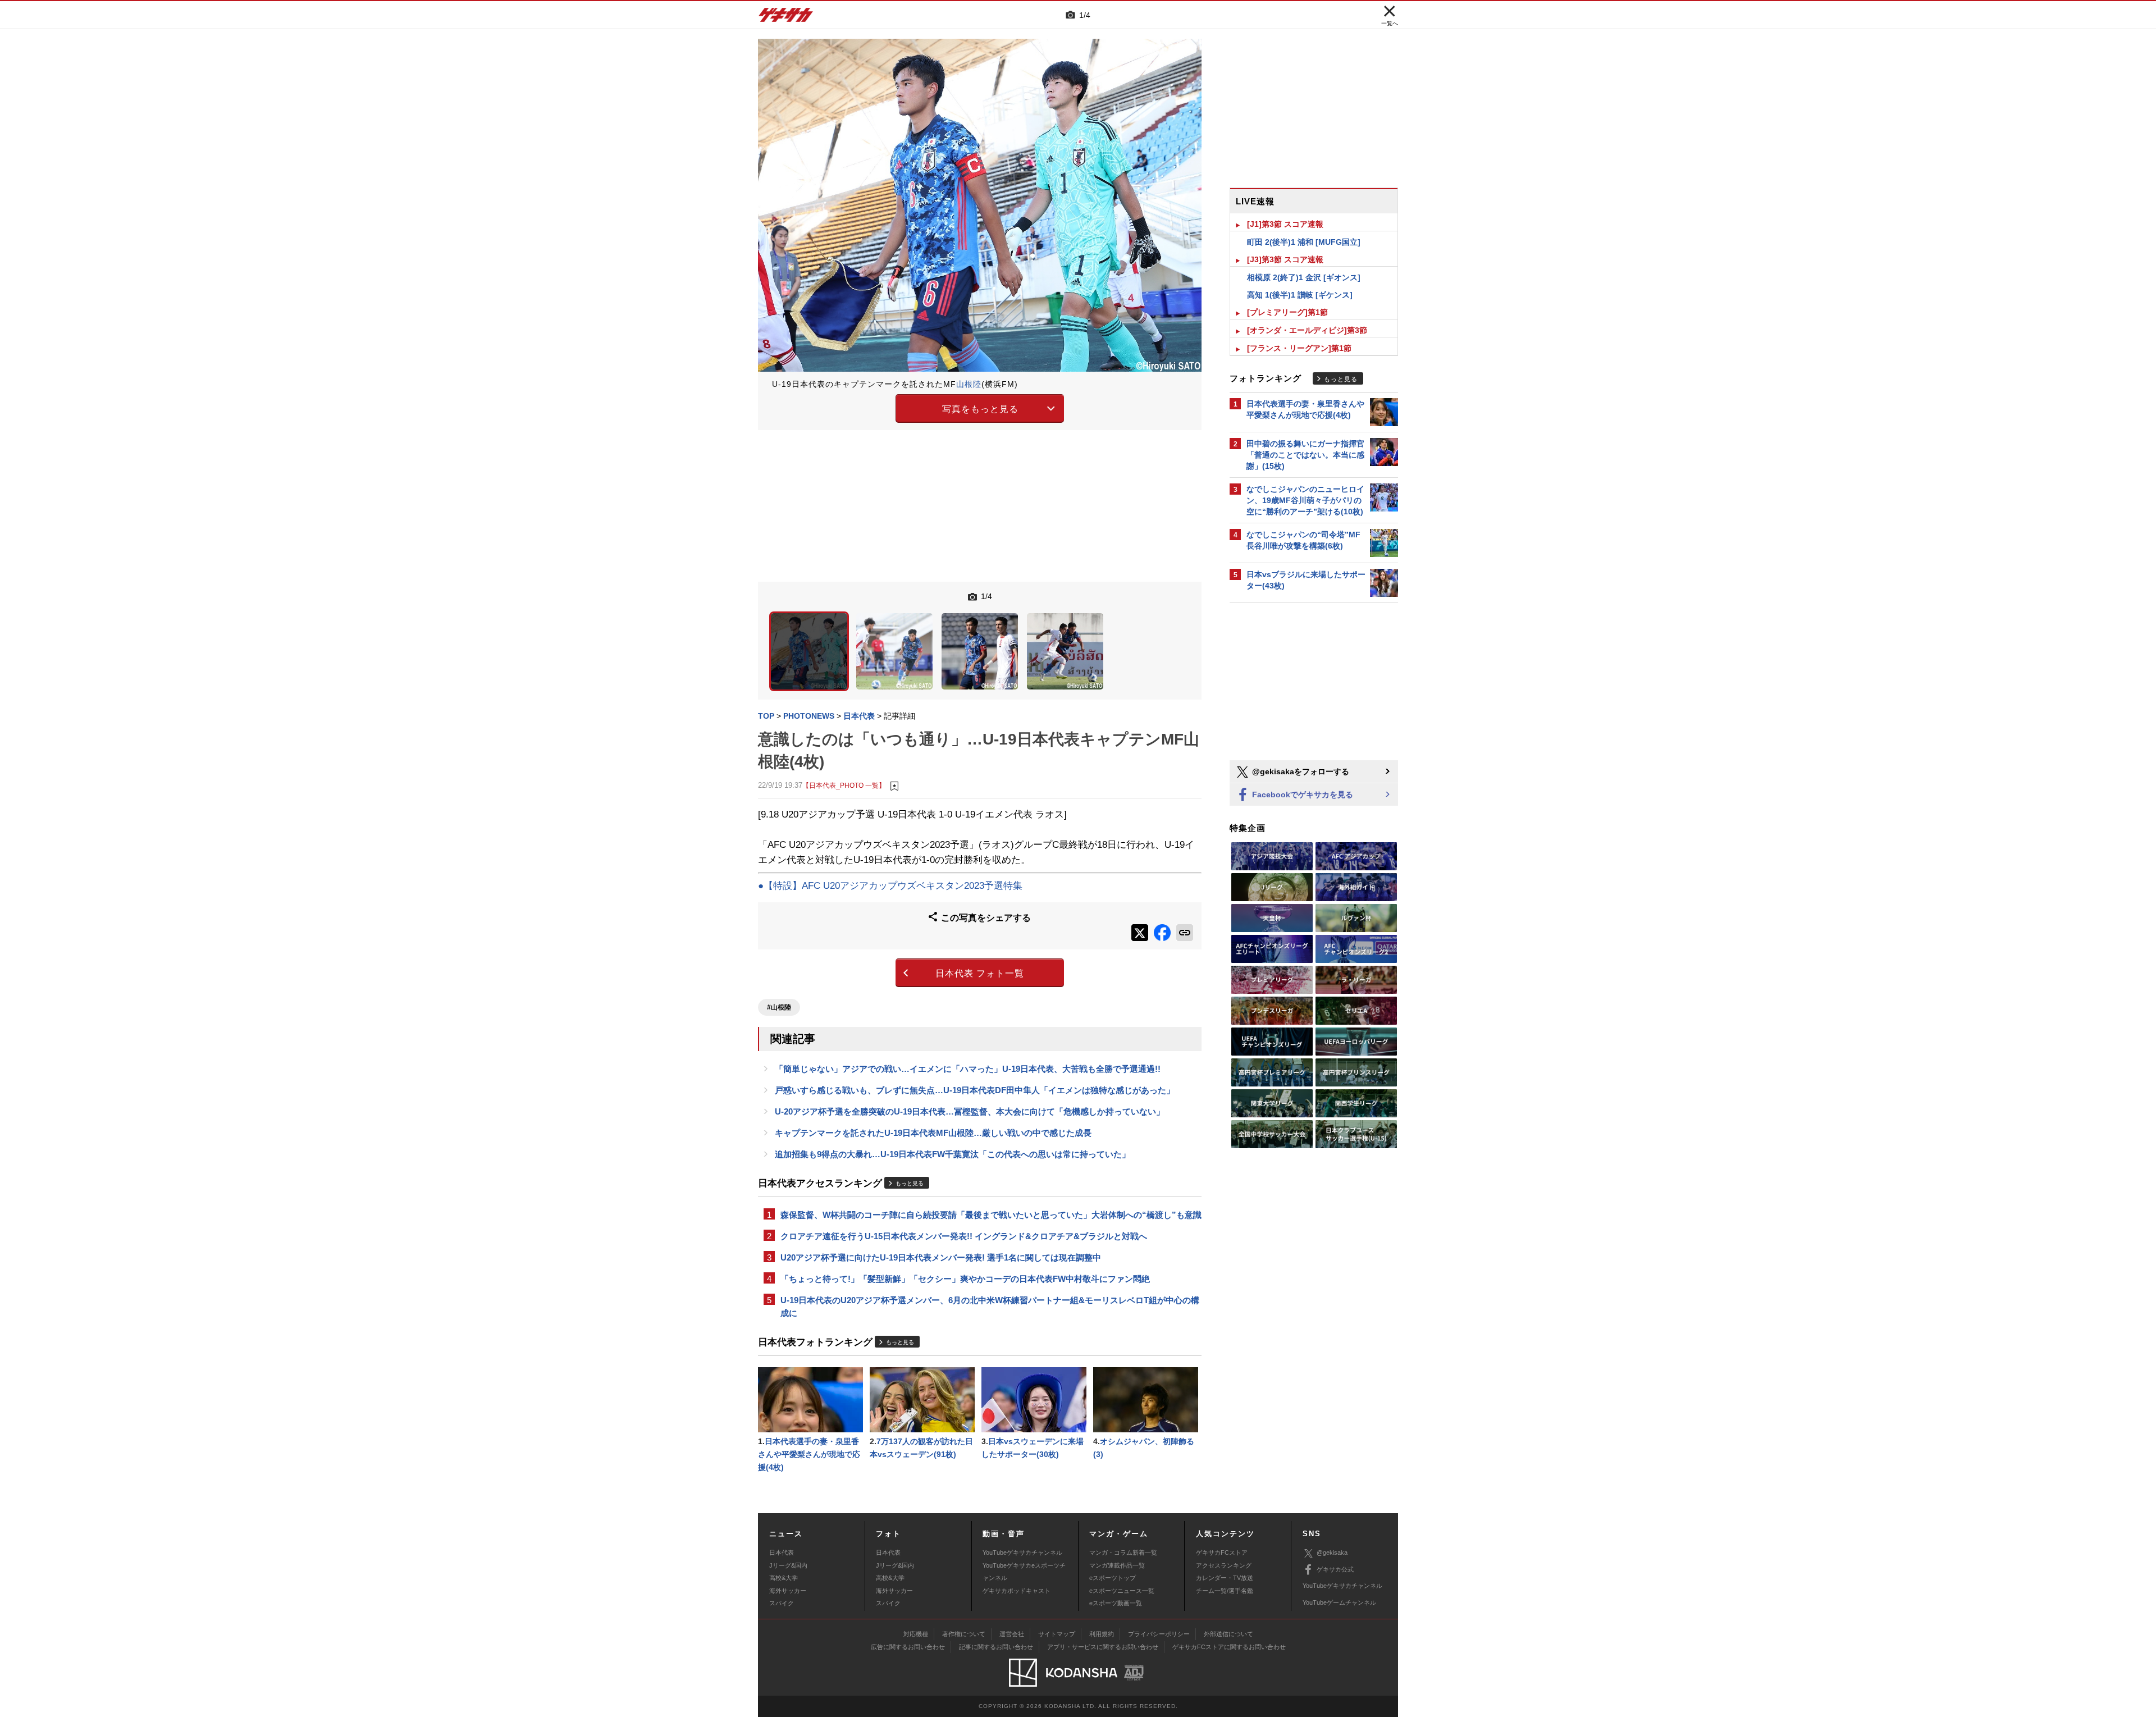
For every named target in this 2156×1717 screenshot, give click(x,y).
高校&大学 (784, 1578)
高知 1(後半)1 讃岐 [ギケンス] (1300, 295)
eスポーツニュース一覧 (1122, 1591)
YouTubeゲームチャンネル (1339, 1602)
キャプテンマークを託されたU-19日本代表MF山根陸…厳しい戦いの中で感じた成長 (933, 1133)
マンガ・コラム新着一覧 (1123, 1552)
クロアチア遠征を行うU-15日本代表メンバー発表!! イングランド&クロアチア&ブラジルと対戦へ (964, 1236)
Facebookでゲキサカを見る (1301, 794)
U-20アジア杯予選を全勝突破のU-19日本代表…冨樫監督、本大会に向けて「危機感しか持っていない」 (970, 1111)
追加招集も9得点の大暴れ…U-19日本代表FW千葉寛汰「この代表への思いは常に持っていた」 (953, 1154)
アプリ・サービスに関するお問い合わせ (1103, 1647)
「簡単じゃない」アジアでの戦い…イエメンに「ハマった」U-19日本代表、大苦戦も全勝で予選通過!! (968, 1069)
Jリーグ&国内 (788, 1565)
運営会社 (1012, 1634)
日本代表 (782, 1552)
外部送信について (1228, 1634)
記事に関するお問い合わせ (996, 1647)
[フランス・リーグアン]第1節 (1299, 348)
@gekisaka (1332, 1552)
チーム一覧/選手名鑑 (1225, 1591)
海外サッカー (788, 1591)
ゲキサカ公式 (1335, 1569)
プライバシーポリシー (1159, 1634)
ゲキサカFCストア (1222, 1552)
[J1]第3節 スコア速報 (1285, 224)
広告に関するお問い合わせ (908, 1647)
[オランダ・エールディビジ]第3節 (1307, 330)
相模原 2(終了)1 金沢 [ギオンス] (1304, 277)
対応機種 (916, 1634)
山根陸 (969, 384)
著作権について (964, 1634)
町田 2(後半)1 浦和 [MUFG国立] (1304, 242)
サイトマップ (1057, 1634)
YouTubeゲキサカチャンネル (1022, 1552)
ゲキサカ (786, 18)
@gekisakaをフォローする (1299, 771)
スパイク (782, 1603)
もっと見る (910, 1183)
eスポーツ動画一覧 (1116, 1603)
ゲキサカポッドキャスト (1017, 1591)
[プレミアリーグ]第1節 (1287, 312)
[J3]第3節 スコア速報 (1285, 259)
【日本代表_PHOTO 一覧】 (844, 785)
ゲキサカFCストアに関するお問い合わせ (1229, 1647)
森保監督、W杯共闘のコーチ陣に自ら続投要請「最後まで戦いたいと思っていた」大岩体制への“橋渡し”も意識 (991, 1215)
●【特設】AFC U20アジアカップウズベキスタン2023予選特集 (890, 886)
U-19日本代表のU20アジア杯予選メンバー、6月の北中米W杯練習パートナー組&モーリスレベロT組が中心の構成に (990, 1307)
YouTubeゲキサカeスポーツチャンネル (1024, 1572)
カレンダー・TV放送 (1225, 1578)
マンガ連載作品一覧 (1117, 1565)
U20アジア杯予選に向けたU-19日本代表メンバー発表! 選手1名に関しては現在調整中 (941, 1257)
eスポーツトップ (1113, 1578)
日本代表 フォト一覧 (980, 973)
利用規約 (1102, 1634)
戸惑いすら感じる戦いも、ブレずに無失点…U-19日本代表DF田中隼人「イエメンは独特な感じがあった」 (975, 1090)
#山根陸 (779, 1007)
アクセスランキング (1224, 1565)
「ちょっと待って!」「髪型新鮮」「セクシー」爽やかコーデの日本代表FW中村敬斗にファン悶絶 (965, 1279)
